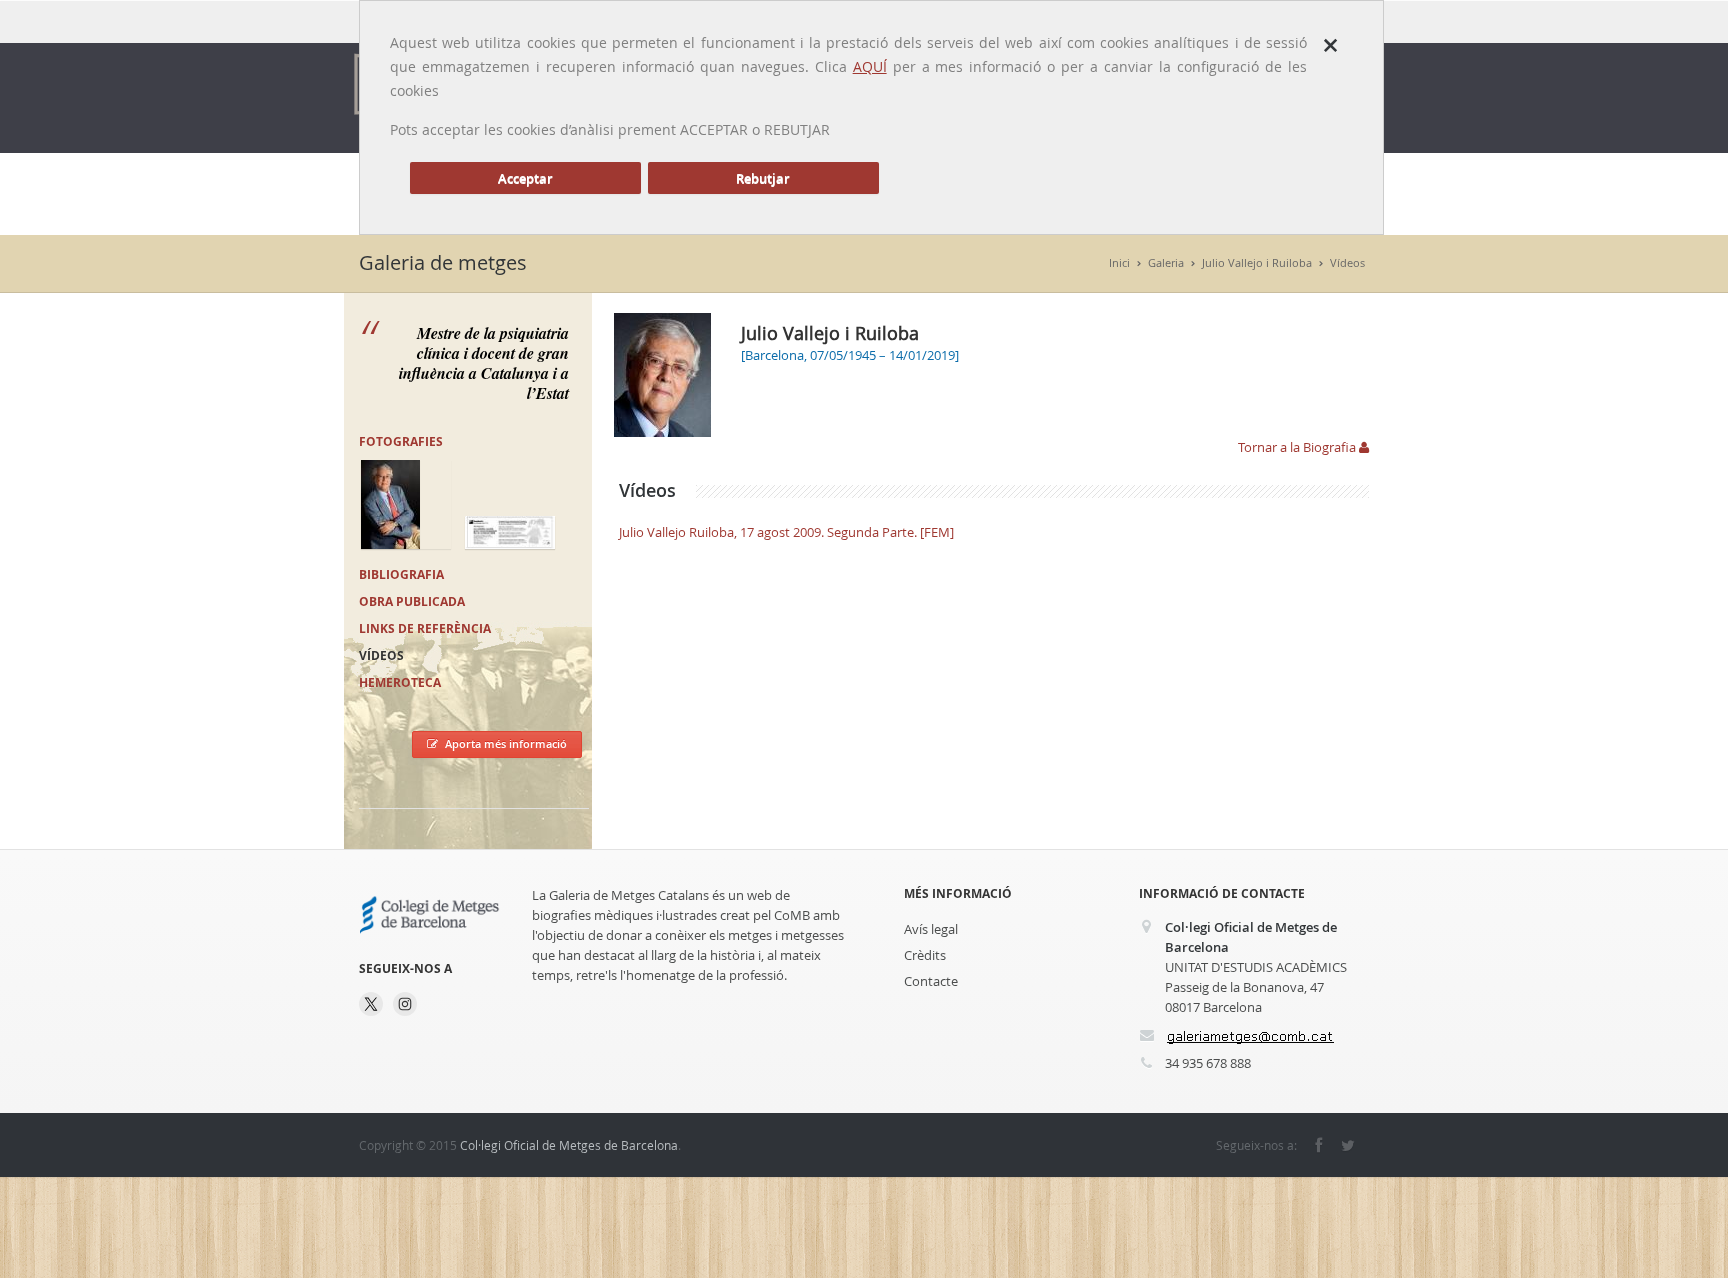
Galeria (1166, 262)
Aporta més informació (506, 743)
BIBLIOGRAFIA (401, 574)
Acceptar (525, 178)
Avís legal (931, 929)
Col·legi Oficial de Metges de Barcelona (569, 1145)
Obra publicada (412, 601)
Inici (1119, 262)
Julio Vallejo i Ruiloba (1257, 262)
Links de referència (425, 628)
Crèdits (925, 955)
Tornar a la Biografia (1298, 447)
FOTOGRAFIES (401, 441)
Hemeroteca (400, 682)
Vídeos (1347, 262)
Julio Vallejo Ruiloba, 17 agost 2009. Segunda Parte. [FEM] (786, 532)
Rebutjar (763, 178)
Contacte (931, 981)
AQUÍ (870, 66)
